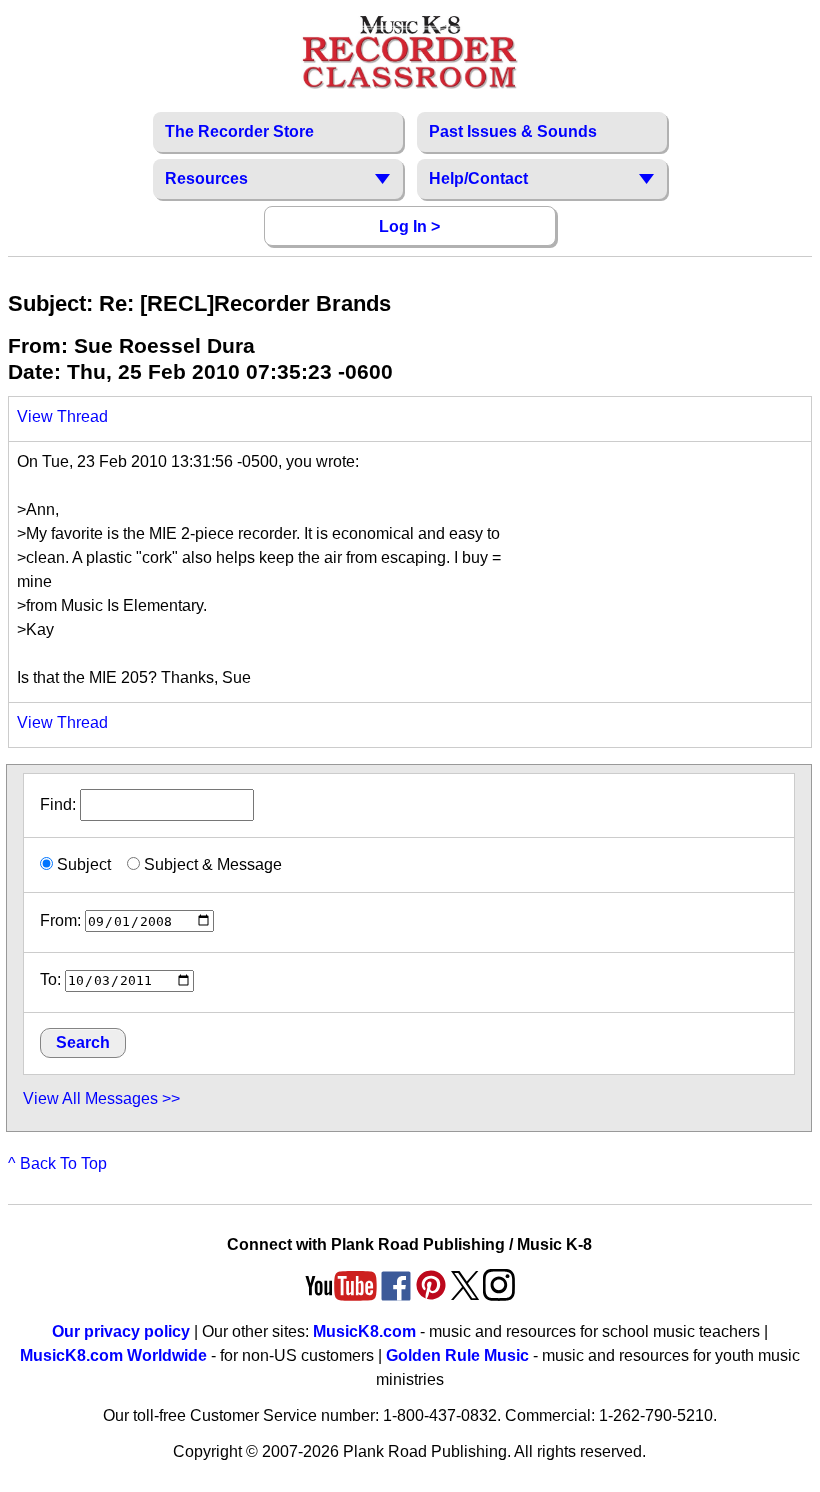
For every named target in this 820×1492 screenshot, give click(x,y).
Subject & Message (211, 864)
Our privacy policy (121, 1331)
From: (60, 920)
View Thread (62, 416)
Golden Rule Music (457, 1355)
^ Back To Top (57, 1163)
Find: (60, 804)
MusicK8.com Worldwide (113, 1355)
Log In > (409, 226)
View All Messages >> (101, 1098)
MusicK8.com (364, 1331)
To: (50, 979)
